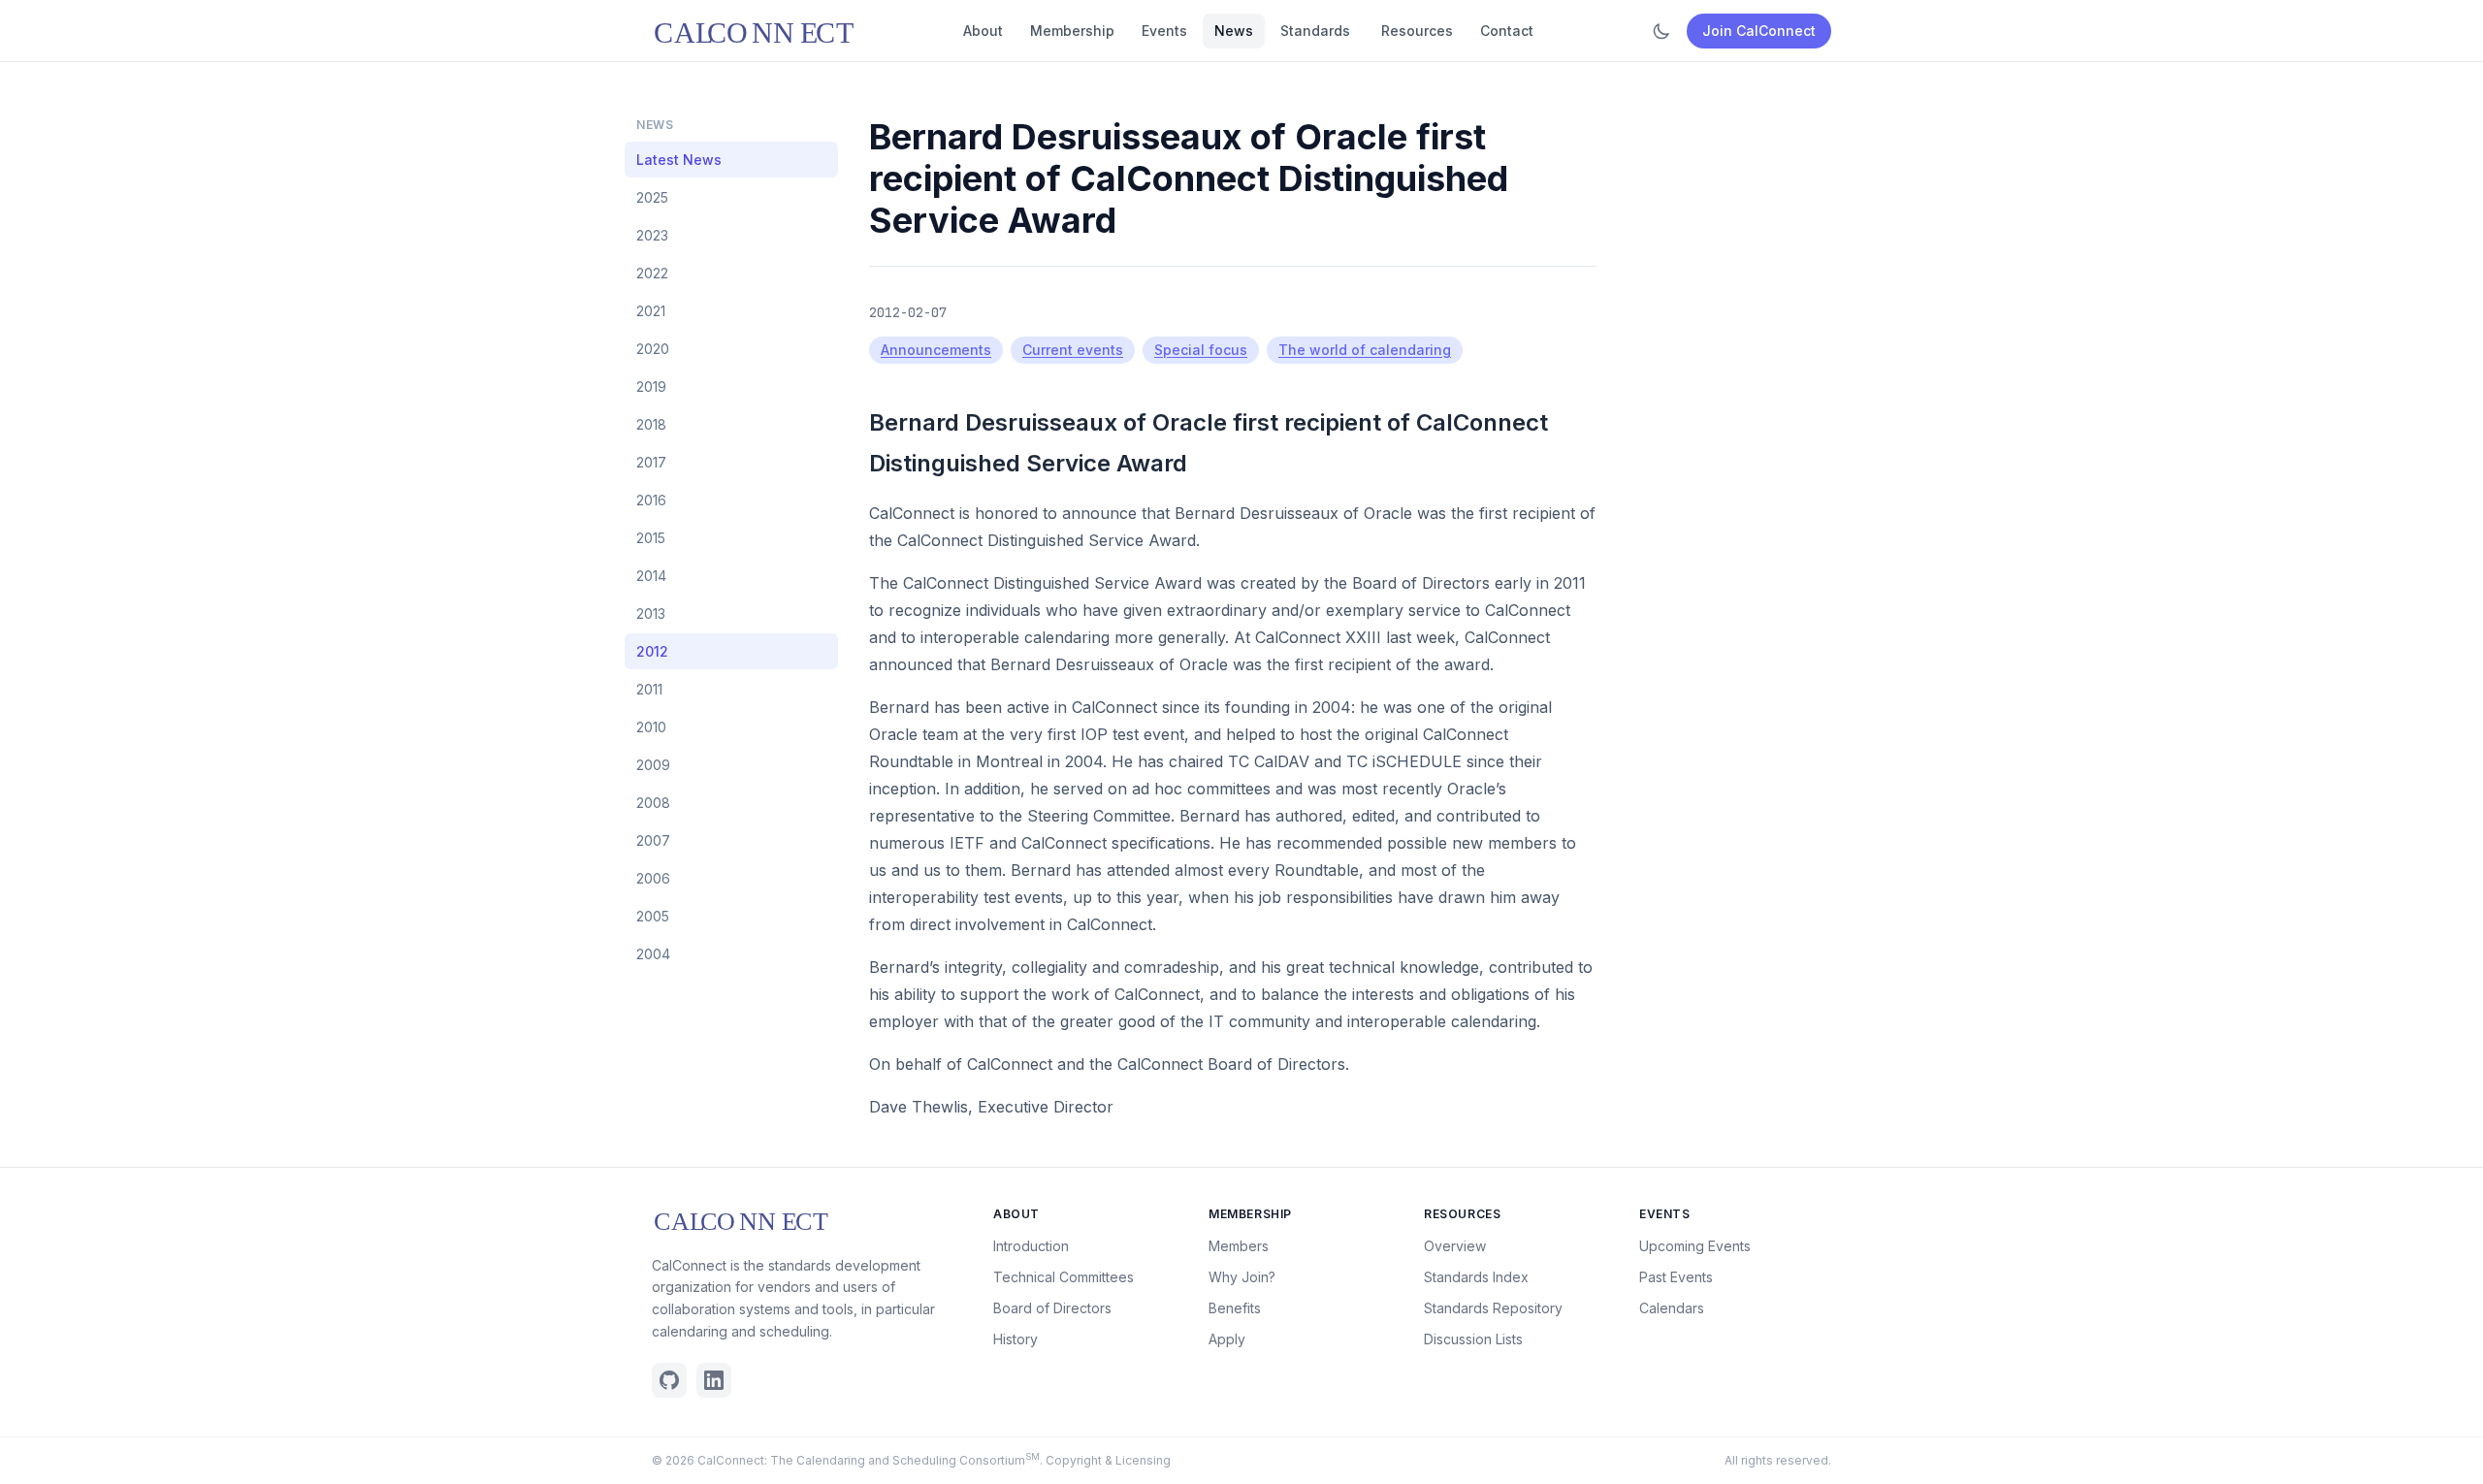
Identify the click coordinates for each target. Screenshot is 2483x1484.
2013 (651, 613)
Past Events (1676, 1277)
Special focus (1201, 350)
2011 (649, 689)
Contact (1507, 31)
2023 (652, 235)
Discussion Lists (1473, 1339)
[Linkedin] (714, 1380)
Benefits (1235, 1308)
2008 (653, 803)
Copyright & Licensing (1108, 1460)
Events (1164, 31)
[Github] (669, 1380)
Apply (1227, 1339)
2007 (653, 840)
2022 (652, 273)
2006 (653, 878)
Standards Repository (1493, 1308)
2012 (652, 651)
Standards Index (1476, 1277)
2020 (653, 349)
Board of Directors (1052, 1308)
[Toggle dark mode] (1661, 31)
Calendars (1672, 1308)
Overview (1455, 1246)
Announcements (936, 350)
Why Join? (1242, 1277)
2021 (651, 311)
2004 (653, 954)
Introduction (1031, 1246)
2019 (651, 387)
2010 (651, 727)
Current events (1073, 350)
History (1016, 1339)
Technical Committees (1064, 1277)
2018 (651, 424)
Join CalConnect (1759, 31)
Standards (1315, 31)
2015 (651, 538)
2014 (651, 576)
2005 (653, 916)
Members (1239, 1246)
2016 (651, 500)
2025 (652, 197)
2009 (653, 765)
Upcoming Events (1695, 1246)
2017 (651, 462)
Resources (1417, 31)
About (983, 31)
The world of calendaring (1365, 350)
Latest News (679, 160)
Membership (1072, 31)
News (1234, 31)
